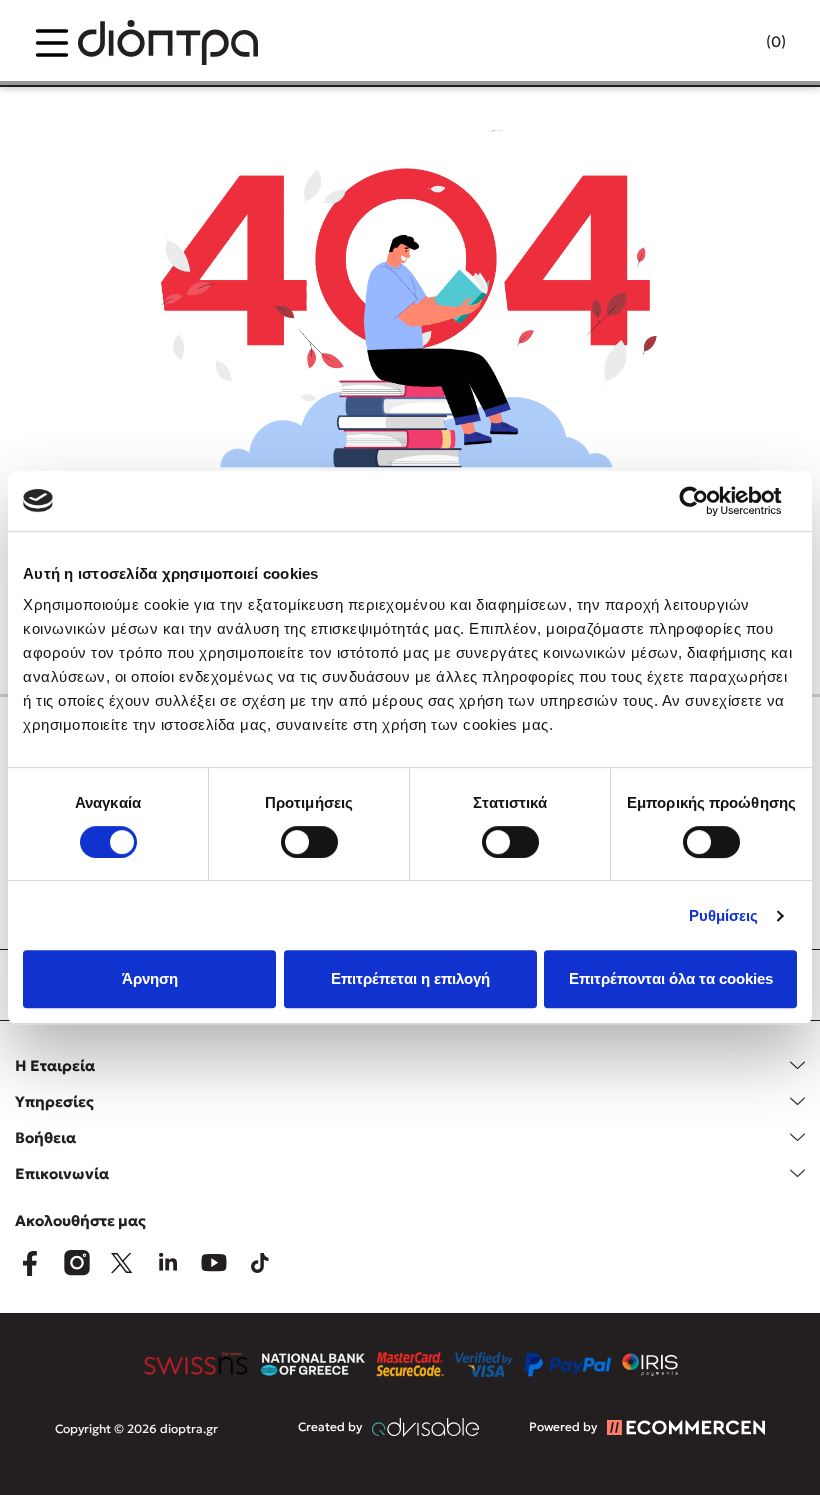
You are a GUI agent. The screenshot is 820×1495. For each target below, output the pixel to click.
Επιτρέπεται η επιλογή (410, 978)
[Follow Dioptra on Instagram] (76, 1263)
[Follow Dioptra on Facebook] (30, 1263)
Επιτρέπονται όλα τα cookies (671, 978)
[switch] (309, 842)
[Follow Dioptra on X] (122, 1263)
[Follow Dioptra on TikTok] (260, 1263)
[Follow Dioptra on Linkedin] (168, 1263)
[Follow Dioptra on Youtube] (214, 1263)
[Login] (737, 43)
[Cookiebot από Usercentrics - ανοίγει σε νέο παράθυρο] (709, 501)
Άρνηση (150, 978)
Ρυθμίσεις (724, 915)
